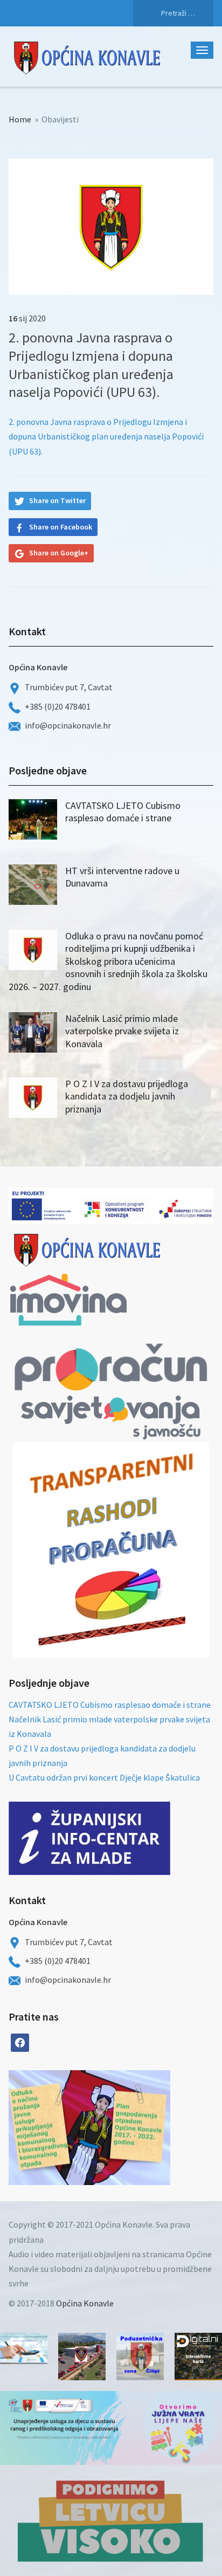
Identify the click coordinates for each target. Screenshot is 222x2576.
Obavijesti (60, 119)
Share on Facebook (61, 527)
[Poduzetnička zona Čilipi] (140, 2357)
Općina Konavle (85, 2303)
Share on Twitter (57, 500)
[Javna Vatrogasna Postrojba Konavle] (82, 2357)
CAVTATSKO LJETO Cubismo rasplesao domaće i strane (123, 812)
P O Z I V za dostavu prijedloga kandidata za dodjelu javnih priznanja (127, 1096)
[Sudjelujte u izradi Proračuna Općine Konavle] (24, 2349)
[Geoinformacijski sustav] (198, 2357)
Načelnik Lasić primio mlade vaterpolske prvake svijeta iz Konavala (122, 1031)
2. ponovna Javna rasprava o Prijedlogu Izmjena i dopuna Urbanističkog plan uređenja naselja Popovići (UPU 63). (106, 436)
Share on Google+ (59, 553)
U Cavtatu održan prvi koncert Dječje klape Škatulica (104, 1777)
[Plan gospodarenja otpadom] (130, 2128)
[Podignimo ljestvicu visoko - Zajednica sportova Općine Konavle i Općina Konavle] (111, 2520)
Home (20, 119)
